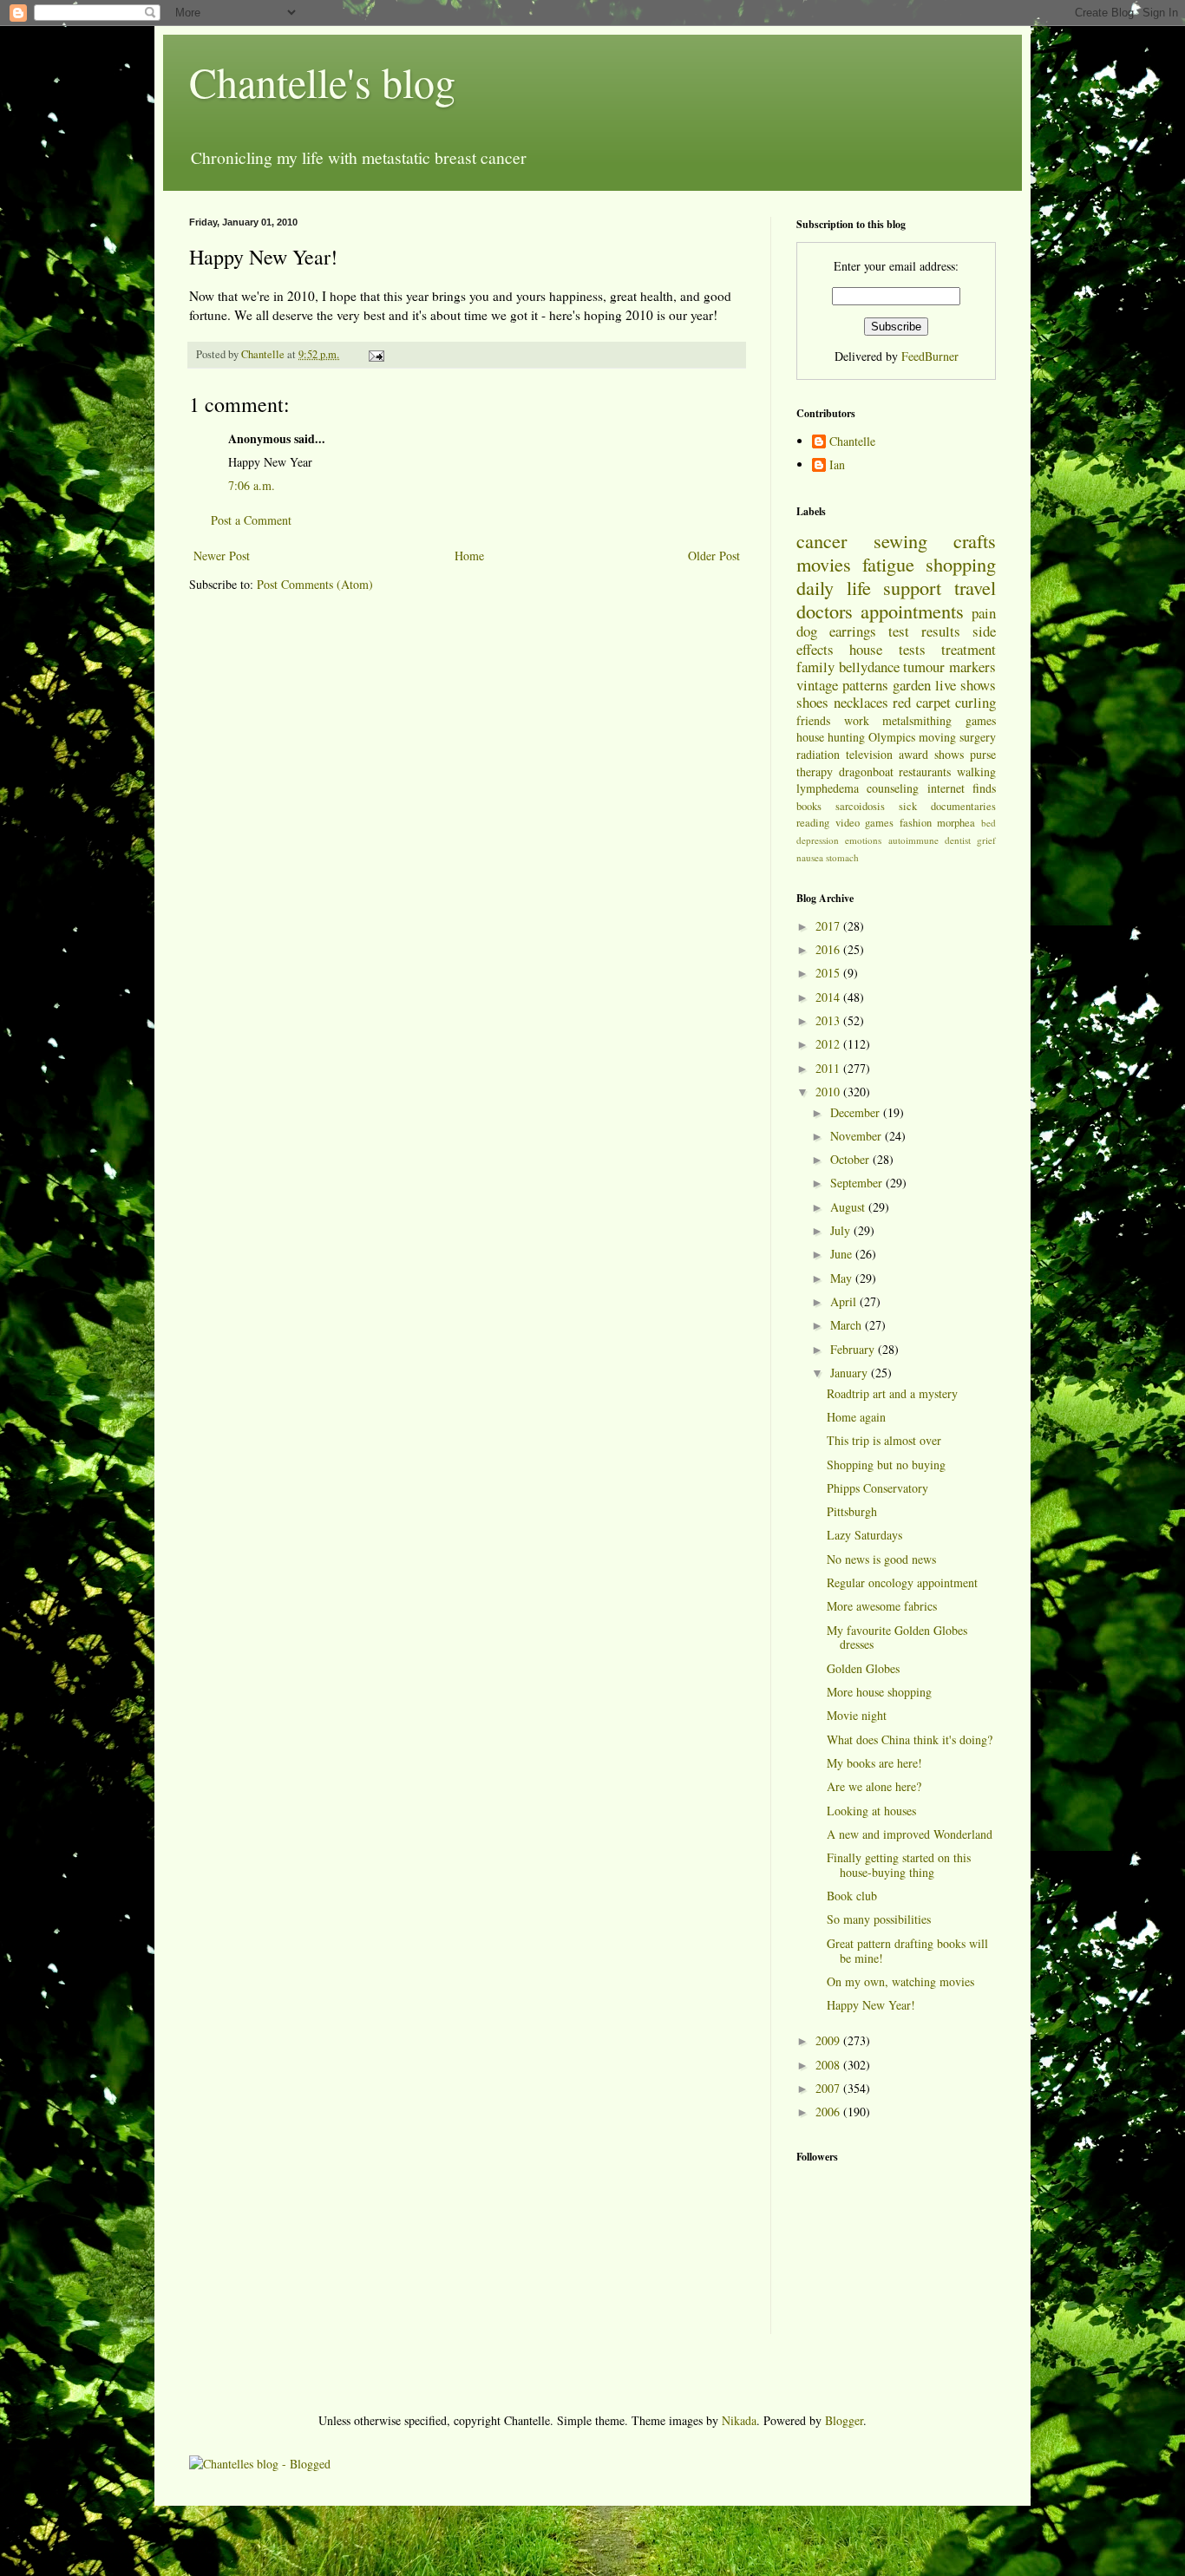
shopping (961, 564)
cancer (822, 540)
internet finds (962, 788)
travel (975, 587)
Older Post (714, 556)
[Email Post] (375, 354)
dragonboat (866, 771)
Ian (837, 465)
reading (813, 823)
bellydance (869, 667)
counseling (893, 788)
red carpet (922, 702)
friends (813, 720)
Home (469, 556)
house (866, 649)
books (809, 806)
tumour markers (949, 667)
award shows (931, 754)
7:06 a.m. (252, 485)
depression (818, 840)
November (858, 1136)
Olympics (892, 737)
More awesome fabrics (882, 1606)
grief (986, 840)
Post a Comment (251, 520)
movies (824, 564)
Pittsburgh (852, 1511)
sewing (900, 540)
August (849, 1207)
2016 (829, 949)
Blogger (844, 2420)
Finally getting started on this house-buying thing (899, 1865)
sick (908, 806)
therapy (815, 771)
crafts (975, 540)
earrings (853, 631)
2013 (829, 1020)
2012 (829, 1044)
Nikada (739, 2420)
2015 (829, 973)
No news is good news (881, 1559)
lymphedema (828, 788)
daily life (834, 587)
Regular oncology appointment (902, 1582)
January (851, 1373)
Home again (856, 1417)
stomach (842, 857)
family (815, 667)
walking (976, 771)
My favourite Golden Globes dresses (897, 1638)
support (912, 587)
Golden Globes (863, 1668)
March (848, 1325)
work (857, 720)
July (842, 1230)
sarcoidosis (860, 806)
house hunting (831, 737)
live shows (966, 685)
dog (807, 631)
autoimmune (913, 840)
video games (865, 823)
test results (924, 631)
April (845, 1301)
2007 (829, 2088)
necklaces (861, 702)
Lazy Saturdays (864, 1535)
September (858, 1183)
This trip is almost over (884, 1440)
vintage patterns (842, 685)
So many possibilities (879, 1919)
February (854, 1349)
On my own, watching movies (900, 1981)
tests (912, 649)
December (857, 1112)
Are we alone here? (874, 1786)
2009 (829, 2040)
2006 (829, 2112)
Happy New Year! (871, 2005)
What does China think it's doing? (910, 1739)
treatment (969, 649)
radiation (818, 754)
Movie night (857, 1715)
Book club (852, 1896)
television (869, 754)
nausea (810, 857)
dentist (958, 840)
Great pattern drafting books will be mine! (907, 1951)
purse (983, 754)
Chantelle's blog (322, 82)
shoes (812, 702)
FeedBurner (930, 356)
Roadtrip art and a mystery (892, 1393)
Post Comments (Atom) (315, 584)
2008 (829, 2065)
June (843, 1254)
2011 (829, 1068)
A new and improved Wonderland (910, 1834)
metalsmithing (917, 720)
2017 (829, 926)
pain (984, 613)
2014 (829, 997)
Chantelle (852, 442)
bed (989, 823)
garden (912, 685)
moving (937, 737)
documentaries (963, 806)
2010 (829, 1092)
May (843, 1278)
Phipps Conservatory (877, 1488)
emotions (863, 840)
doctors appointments (880, 611)
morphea (956, 823)
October (851, 1159)
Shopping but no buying (886, 1465)
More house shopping (879, 1692)
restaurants (925, 771)
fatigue (888, 564)
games (981, 720)
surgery (978, 737)
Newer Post (222, 556)
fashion (916, 823)
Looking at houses (871, 1811)
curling (975, 702)
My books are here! (874, 1763)
